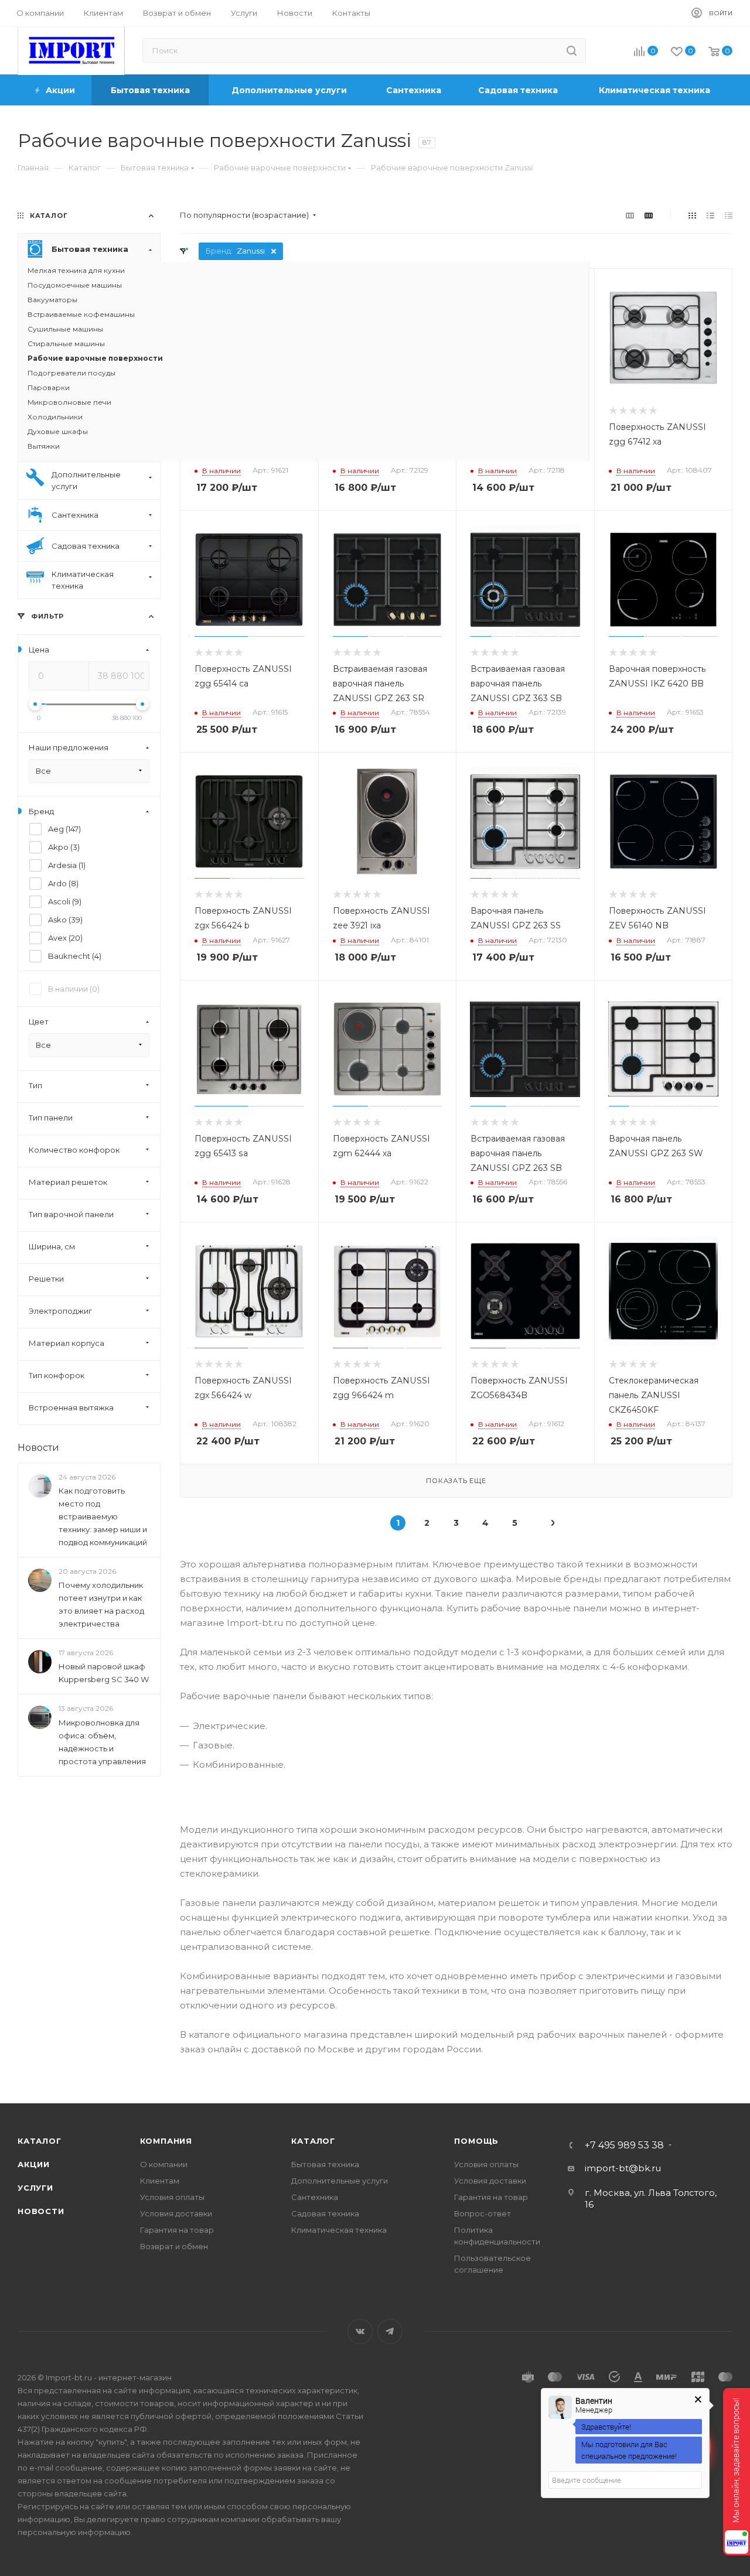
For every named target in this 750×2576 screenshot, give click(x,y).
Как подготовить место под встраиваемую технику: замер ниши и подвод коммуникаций (103, 1516)
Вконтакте (360, 2331)
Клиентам (160, 2181)
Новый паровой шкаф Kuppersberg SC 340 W (104, 1673)
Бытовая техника (325, 2164)
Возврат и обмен (174, 2246)
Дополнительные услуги (340, 2181)
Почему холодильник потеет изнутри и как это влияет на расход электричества (101, 1604)
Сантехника (315, 2197)
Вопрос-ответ (483, 2213)
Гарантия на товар (177, 2230)
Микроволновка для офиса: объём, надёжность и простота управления (102, 1742)
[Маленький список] (630, 215)
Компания (166, 2141)
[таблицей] (729, 215)
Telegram (390, 2331)
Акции (34, 2164)
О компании (164, 2164)
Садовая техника (325, 2213)
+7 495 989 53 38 (624, 2145)
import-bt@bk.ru (623, 2168)
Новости (38, 1448)
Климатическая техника (339, 2230)
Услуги (35, 2188)
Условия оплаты (172, 2197)
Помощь (476, 2141)
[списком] (710, 215)
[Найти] (572, 50)
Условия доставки (176, 2213)
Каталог (40, 2141)
